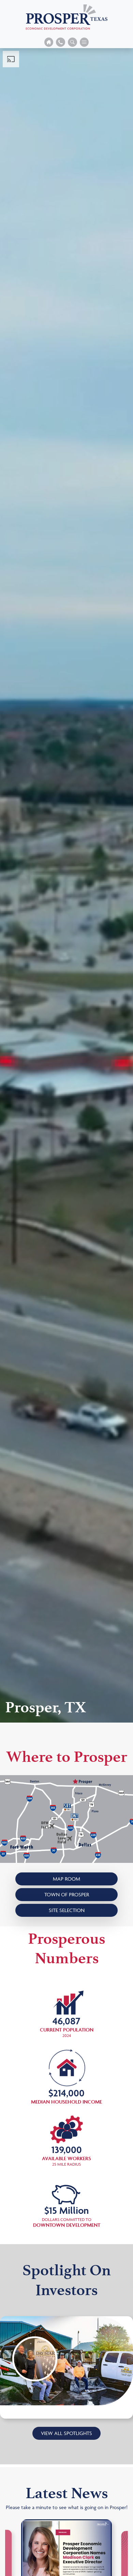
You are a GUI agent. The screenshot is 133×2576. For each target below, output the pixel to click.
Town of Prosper (67, 1894)
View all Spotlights (66, 2433)
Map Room (66, 1879)
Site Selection (67, 1910)
